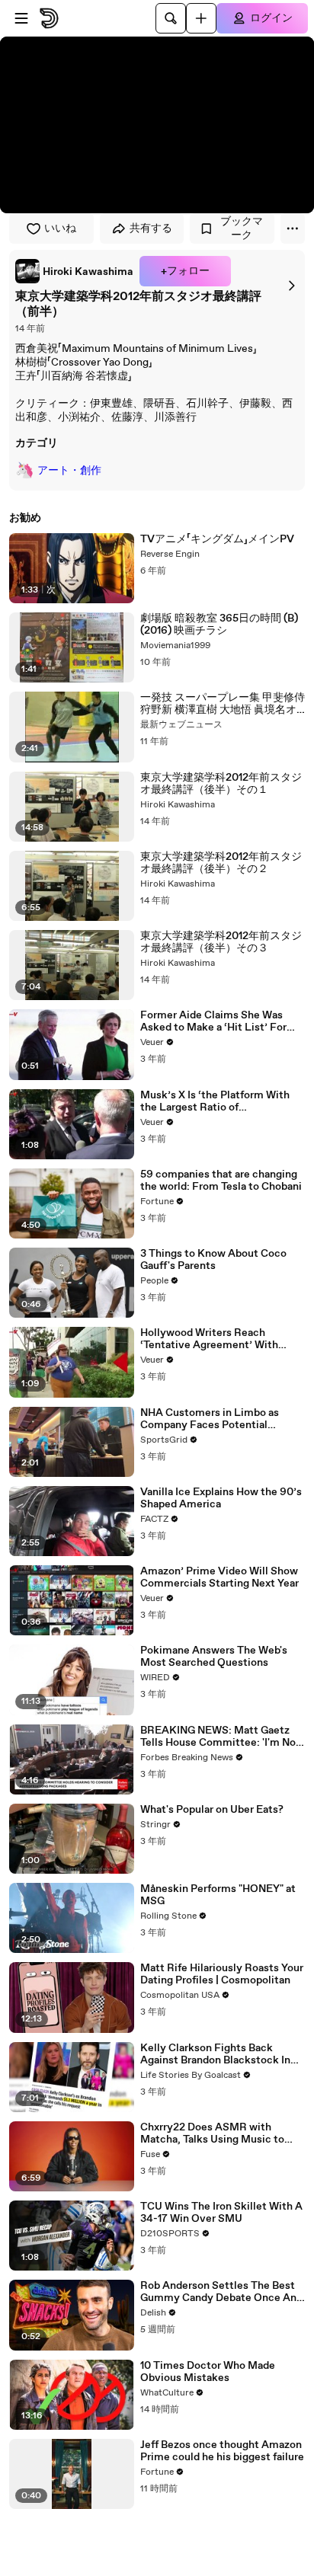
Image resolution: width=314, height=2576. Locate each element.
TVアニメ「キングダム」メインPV (217, 539)
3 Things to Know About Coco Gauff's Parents (213, 1260)
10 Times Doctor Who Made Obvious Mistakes (208, 2372)
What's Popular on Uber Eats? (212, 1810)
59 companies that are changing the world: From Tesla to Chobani (221, 1181)
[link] (74, 271)
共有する (151, 229)
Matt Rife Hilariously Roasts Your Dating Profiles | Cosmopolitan (222, 1974)
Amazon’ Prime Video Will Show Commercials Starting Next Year (219, 1577)
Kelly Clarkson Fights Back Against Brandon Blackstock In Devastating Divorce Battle (215, 2054)
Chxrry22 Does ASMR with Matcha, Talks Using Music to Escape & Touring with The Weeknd (212, 2133)
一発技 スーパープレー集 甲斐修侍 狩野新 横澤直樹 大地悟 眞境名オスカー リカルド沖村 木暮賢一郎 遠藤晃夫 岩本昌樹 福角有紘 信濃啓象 (223, 704)
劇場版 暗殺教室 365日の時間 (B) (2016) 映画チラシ (219, 625)
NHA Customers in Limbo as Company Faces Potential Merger (210, 1419)
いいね (60, 229)
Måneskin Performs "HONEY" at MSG (218, 1895)
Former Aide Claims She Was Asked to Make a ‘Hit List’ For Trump (213, 1021)
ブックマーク (242, 229)
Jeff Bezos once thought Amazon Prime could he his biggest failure (222, 2451)
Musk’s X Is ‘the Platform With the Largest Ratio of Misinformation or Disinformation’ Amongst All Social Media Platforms (215, 1101)
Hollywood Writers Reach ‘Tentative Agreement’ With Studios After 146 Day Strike (210, 1339)
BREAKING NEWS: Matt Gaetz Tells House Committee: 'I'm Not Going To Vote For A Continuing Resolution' (220, 1737)
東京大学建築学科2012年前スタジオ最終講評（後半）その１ (221, 784)
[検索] (171, 18)
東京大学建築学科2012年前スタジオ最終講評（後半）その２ (221, 863)
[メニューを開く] (21, 18)
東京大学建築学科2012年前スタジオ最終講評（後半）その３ (221, 942)
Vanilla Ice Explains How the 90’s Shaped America (221, 1498)
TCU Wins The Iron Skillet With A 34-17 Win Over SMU (221, 2213)
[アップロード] (201, 18)
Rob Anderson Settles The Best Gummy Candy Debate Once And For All (221, 2292)
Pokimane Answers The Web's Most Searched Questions (214, 1657)
